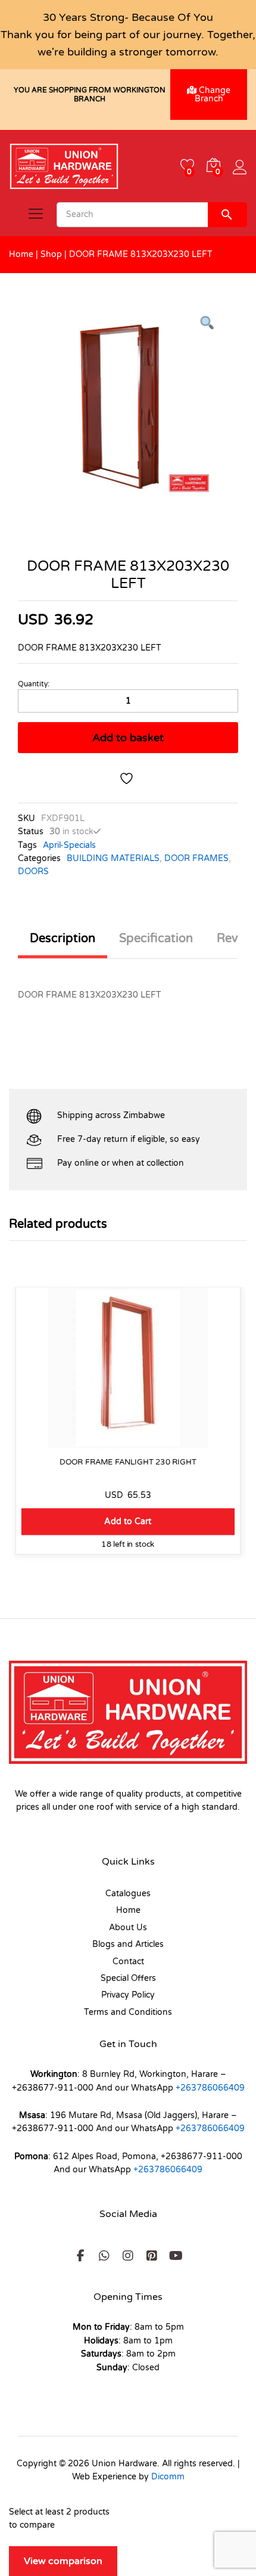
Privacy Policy (128, 1995)
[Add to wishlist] (128, 778)
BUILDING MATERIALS (113, 858)
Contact (128, 1962)
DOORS (33, 871)
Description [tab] (63, 939)
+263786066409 (210, 2088)
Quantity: (34, 684)
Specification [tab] (156, 939)
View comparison (63, 2561)
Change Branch (213, 95)
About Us (128, 1928)
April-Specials (69, 845)
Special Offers (128, 1978)
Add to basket (128, 738)
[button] (128, 1521)
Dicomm (168, 2477)
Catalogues (128, 1894)
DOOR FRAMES (196, 858)
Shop (51, 254)
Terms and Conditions (128, 2012)
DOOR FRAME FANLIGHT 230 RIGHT (128, 1462)
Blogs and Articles (128, 1944)
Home (21, 254)
